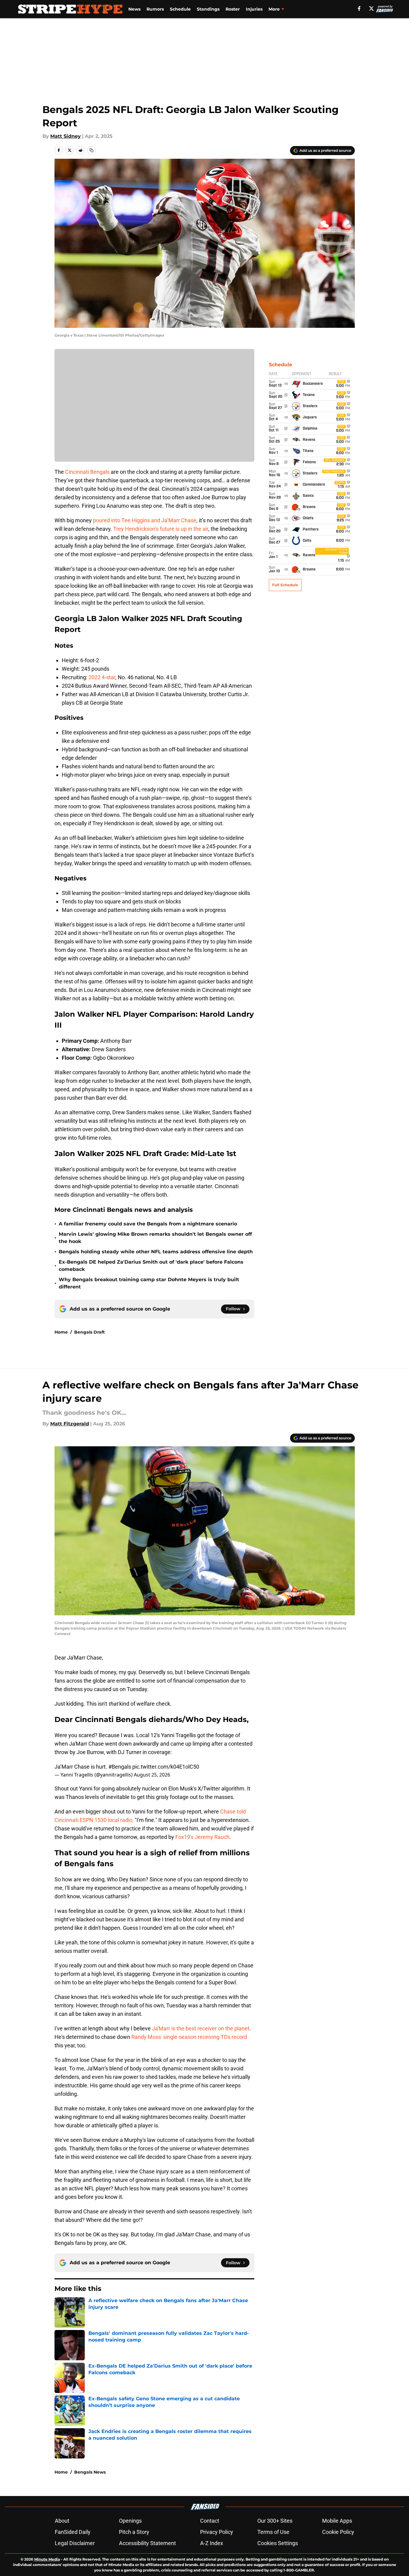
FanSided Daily (73, 2532)
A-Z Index (212, 2543)
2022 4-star (102, 677)
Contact (210, 2521)
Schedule (180, 9)
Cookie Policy (338, 2532)
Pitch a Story (134, 2532)
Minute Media (47, 2559)
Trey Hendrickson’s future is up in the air (161, 529)
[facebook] (359, 8)
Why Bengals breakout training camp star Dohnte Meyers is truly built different (149, 1283)
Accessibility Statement (147, 2543)
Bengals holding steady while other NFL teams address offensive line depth (156, 1252)
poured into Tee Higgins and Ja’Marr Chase (145, 520)
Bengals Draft (89, 1332)
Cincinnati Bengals (87, 472)
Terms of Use (273, 2532)
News (134, 9)
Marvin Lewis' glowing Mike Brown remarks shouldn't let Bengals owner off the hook (155, 1238)
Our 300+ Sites (275, 2521)
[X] (371, 8)
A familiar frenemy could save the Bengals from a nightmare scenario (148, 1224)
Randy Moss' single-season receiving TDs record (189, 2037)
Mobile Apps (337, 2521)
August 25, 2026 (152, 1775)
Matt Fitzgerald (70, 1424)
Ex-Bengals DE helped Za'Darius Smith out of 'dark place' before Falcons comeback (151, 1266)
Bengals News (90, 2472)
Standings (208, 9)
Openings (130, 2521)
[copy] (91, 150)
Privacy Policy (217, 2532)
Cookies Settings (278, 2543)
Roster (233, 9)
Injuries (254, 9)
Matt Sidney (66, 136)
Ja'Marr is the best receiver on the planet (201, 2028)
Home (61, 1332)
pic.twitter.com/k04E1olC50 (166, 1767)
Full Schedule (285, 585)
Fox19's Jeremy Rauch (202, 1837)
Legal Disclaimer (75, 2543)
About (62, 2521)
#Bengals (120, 1767)
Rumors (155, 9)
